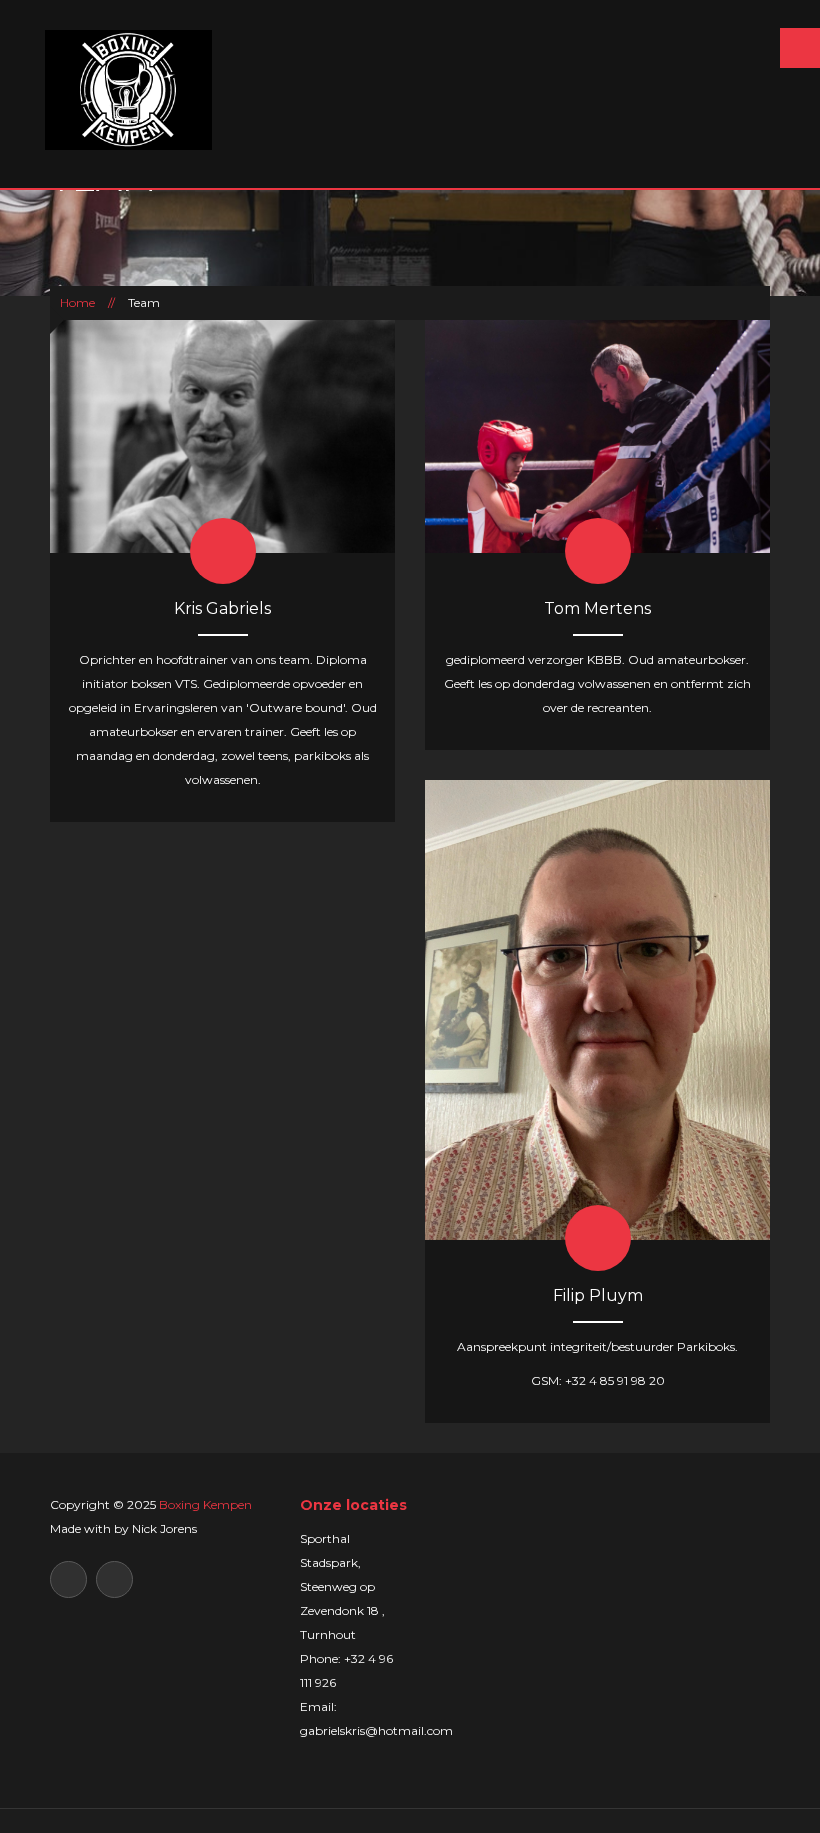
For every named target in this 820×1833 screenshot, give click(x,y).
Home (77, 302)
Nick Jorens (164, 1528)
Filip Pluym (598, 1295)
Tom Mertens (597, 608)
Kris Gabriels (222, 608)
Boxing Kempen (205, 1504)
